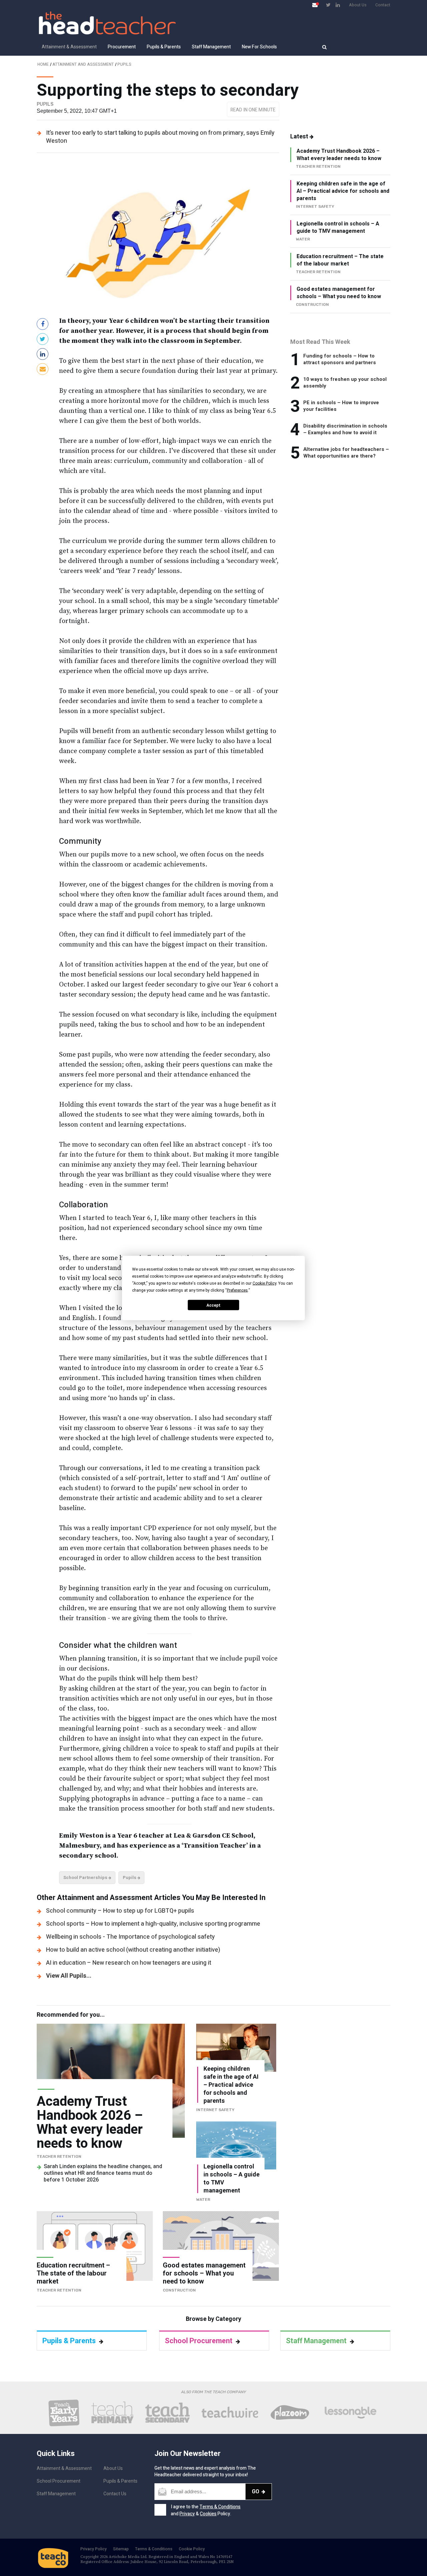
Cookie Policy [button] (264, 1283)
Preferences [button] (237, 1290)
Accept (213, 1305)
